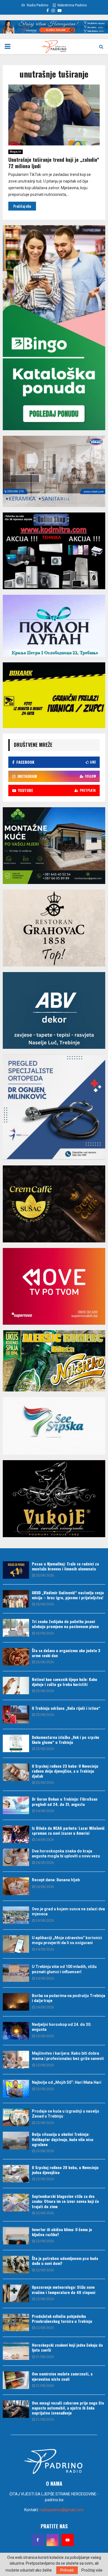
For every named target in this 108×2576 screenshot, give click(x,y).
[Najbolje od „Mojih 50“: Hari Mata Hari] (16, 2089)
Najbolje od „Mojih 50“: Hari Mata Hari (67, 2082)
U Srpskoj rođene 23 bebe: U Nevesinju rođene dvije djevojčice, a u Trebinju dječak (65, 1771)
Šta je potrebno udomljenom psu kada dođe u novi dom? (65, 2261)
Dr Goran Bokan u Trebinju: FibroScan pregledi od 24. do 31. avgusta (65, 1801)
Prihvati (67, 2570)
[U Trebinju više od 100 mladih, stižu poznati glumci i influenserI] (16, 1973)
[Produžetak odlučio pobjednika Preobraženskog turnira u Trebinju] (16, 2322)
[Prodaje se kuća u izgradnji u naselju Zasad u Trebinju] (16, 2117)
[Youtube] (68, 2540)
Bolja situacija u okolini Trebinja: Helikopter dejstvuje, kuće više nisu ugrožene (63, 2139)
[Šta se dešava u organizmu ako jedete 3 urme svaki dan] (16, 1657)
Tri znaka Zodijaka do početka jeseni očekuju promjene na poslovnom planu (65, 1624)
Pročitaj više (92, 2570)
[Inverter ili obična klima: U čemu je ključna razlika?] (16, 2236)
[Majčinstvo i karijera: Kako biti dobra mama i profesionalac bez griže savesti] (16, 2059)
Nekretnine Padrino (72, 5)
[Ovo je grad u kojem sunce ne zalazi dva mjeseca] (16, 1915)
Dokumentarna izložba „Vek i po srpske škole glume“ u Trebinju (65, 1740)
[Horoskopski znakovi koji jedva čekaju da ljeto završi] (16, 2351)
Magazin (16, 152)
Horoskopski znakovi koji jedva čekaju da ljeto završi (67, 2347)
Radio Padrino (37, 5)
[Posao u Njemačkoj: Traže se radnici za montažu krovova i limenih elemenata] (16, 1570)
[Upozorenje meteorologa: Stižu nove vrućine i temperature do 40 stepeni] (16, 2293)
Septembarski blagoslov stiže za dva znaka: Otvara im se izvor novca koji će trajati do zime (65, 2201)
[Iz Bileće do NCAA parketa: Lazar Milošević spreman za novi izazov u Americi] (16, 1834)
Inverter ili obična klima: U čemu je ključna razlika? (62, 2232)
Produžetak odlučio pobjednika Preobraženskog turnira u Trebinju (62, 2319)
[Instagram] (53, 2540)
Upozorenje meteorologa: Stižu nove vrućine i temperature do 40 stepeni (64, 2289)
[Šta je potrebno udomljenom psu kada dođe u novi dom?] (16, 2264)
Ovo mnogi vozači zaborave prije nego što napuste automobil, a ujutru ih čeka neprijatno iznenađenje (68, 2408)
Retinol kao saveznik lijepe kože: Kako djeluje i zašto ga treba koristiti (65, 1682)
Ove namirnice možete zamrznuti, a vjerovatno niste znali (62, 2376)
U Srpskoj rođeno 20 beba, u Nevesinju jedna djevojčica (65, 2170)
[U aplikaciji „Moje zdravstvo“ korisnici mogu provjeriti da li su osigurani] (16, 1944)
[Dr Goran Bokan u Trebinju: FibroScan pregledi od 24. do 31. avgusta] (16, 1805)
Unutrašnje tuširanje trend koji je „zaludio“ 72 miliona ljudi (54, 163)
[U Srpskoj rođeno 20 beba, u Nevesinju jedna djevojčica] (16, 2174)
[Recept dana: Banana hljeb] (16, 1886)
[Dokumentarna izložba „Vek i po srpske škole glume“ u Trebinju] (16, 1743)
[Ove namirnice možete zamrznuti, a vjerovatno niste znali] (16, 2380)
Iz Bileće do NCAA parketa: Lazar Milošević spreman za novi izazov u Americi (68, 1830)
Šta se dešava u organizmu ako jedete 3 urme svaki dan (66, 1653)
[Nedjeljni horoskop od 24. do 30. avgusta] (16, 2031)
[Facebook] (38, 2540)
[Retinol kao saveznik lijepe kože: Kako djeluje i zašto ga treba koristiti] (16, 1686)
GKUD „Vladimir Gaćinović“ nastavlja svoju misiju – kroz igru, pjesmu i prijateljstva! (68, 1595)
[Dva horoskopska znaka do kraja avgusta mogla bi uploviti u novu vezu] (16, 1857)
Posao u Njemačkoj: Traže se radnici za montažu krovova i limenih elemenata (65, 1566)
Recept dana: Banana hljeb (56, 1880)
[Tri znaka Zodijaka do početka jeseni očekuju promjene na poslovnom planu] (16, 1628)
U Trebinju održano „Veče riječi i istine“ (66, 1708)
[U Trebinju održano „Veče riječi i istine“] (16, 1714)
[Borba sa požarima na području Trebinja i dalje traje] (16, 2002)
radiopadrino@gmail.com (62, 2510)
